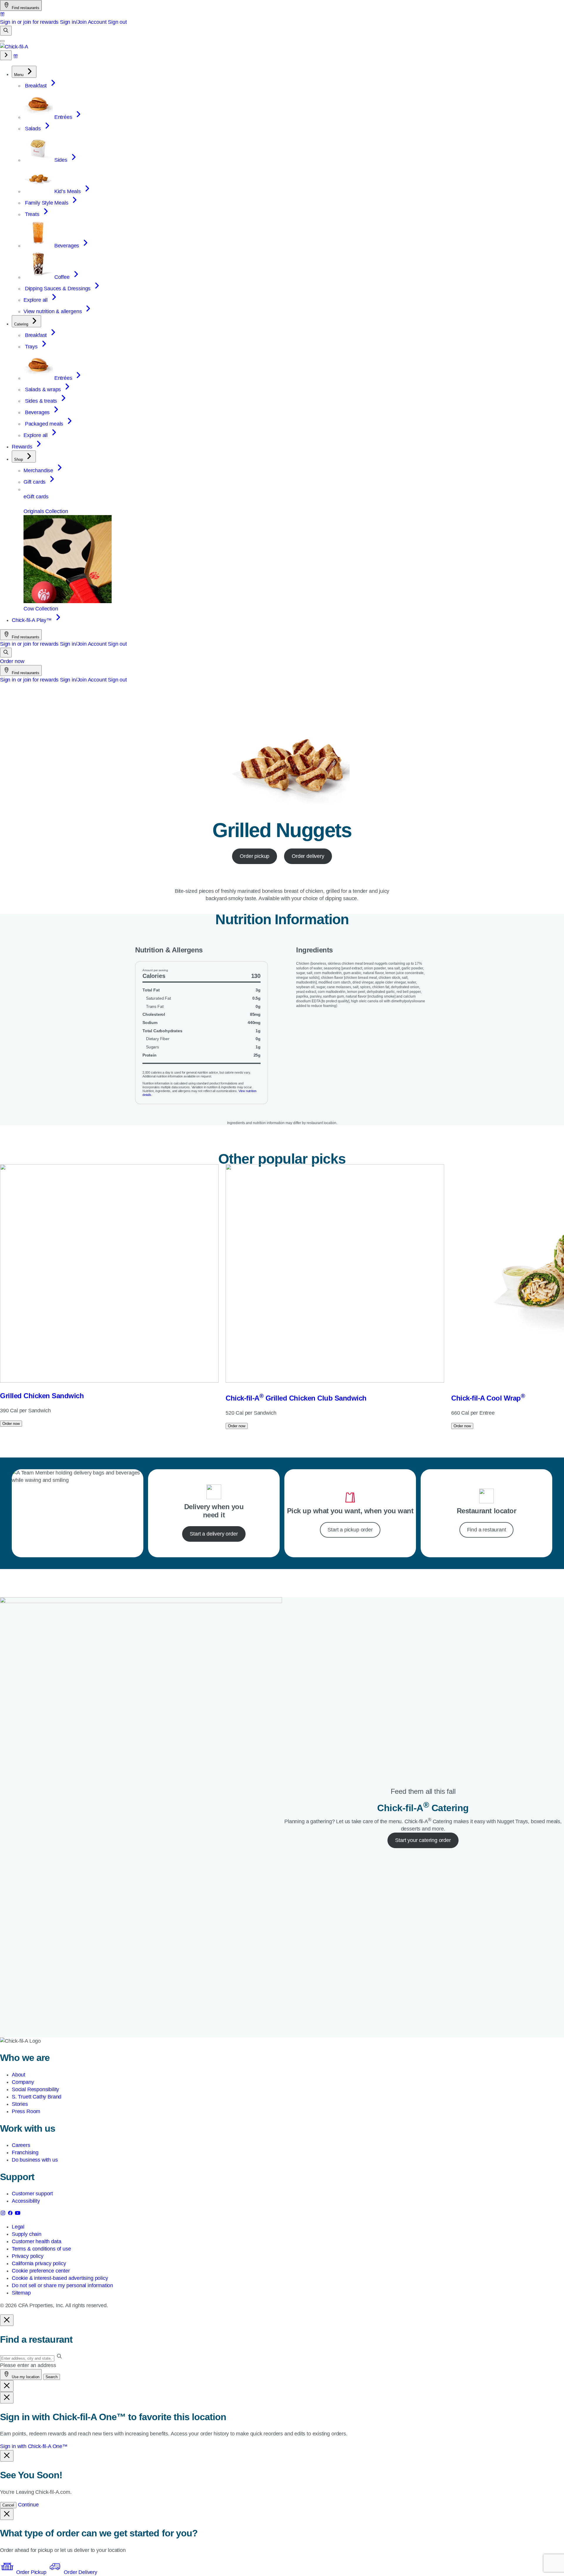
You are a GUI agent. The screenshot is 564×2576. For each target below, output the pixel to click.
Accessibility (26, 2201)
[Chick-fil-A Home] (14, 47)
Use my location (25, 2377)
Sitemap (21, 2293)
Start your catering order (423, 1840)
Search (52, 2377)
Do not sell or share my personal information (62, 2285)
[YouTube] (18, 2214)
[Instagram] (4, 2214)
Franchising (25, 2152)
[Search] (6, 31)
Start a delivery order (214, 1534)
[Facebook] (11, 2214)
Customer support (32, 2194)
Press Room (26, 2111)
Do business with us (35, 2160)
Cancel (8, 2505)
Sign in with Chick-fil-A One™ (34, 2446)
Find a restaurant (487, 1530)
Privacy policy (27, 2256)
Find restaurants (25, 8)
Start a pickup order (350, 1530)
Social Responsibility (35, 2089)
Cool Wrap (488, 1398)
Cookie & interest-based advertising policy (60, 2278)
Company (23, 2082)
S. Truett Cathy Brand (37, 2097)
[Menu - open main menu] (2, 41)
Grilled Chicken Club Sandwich (296, 1398)
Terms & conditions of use (41, 2249)
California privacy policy (39, 2263)
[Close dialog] (7, 2320)
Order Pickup (31, 2572)
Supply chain (27, 2234)
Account (97, 22)
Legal (18, 2227)
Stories (20, 2104)
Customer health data (36, 2241)
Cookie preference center (41, 2271)
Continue (28, 2505)
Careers (21, 2145)
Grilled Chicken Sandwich (42, 1396)
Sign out (117, 22)
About (19, 2075)
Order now (12, 661)
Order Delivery (80, 2572)
